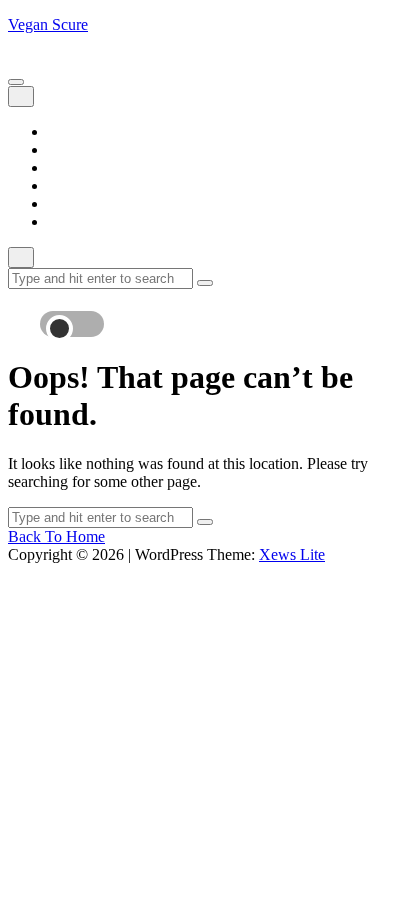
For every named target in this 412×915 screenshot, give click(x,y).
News (66, 185)
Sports (68, 203)
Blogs (66, 149)
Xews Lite (292, 554)
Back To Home (56, 536)
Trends (69, 221)
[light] (78, 313)
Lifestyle (75, 167)
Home (67, 131)
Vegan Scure (48, 24)
